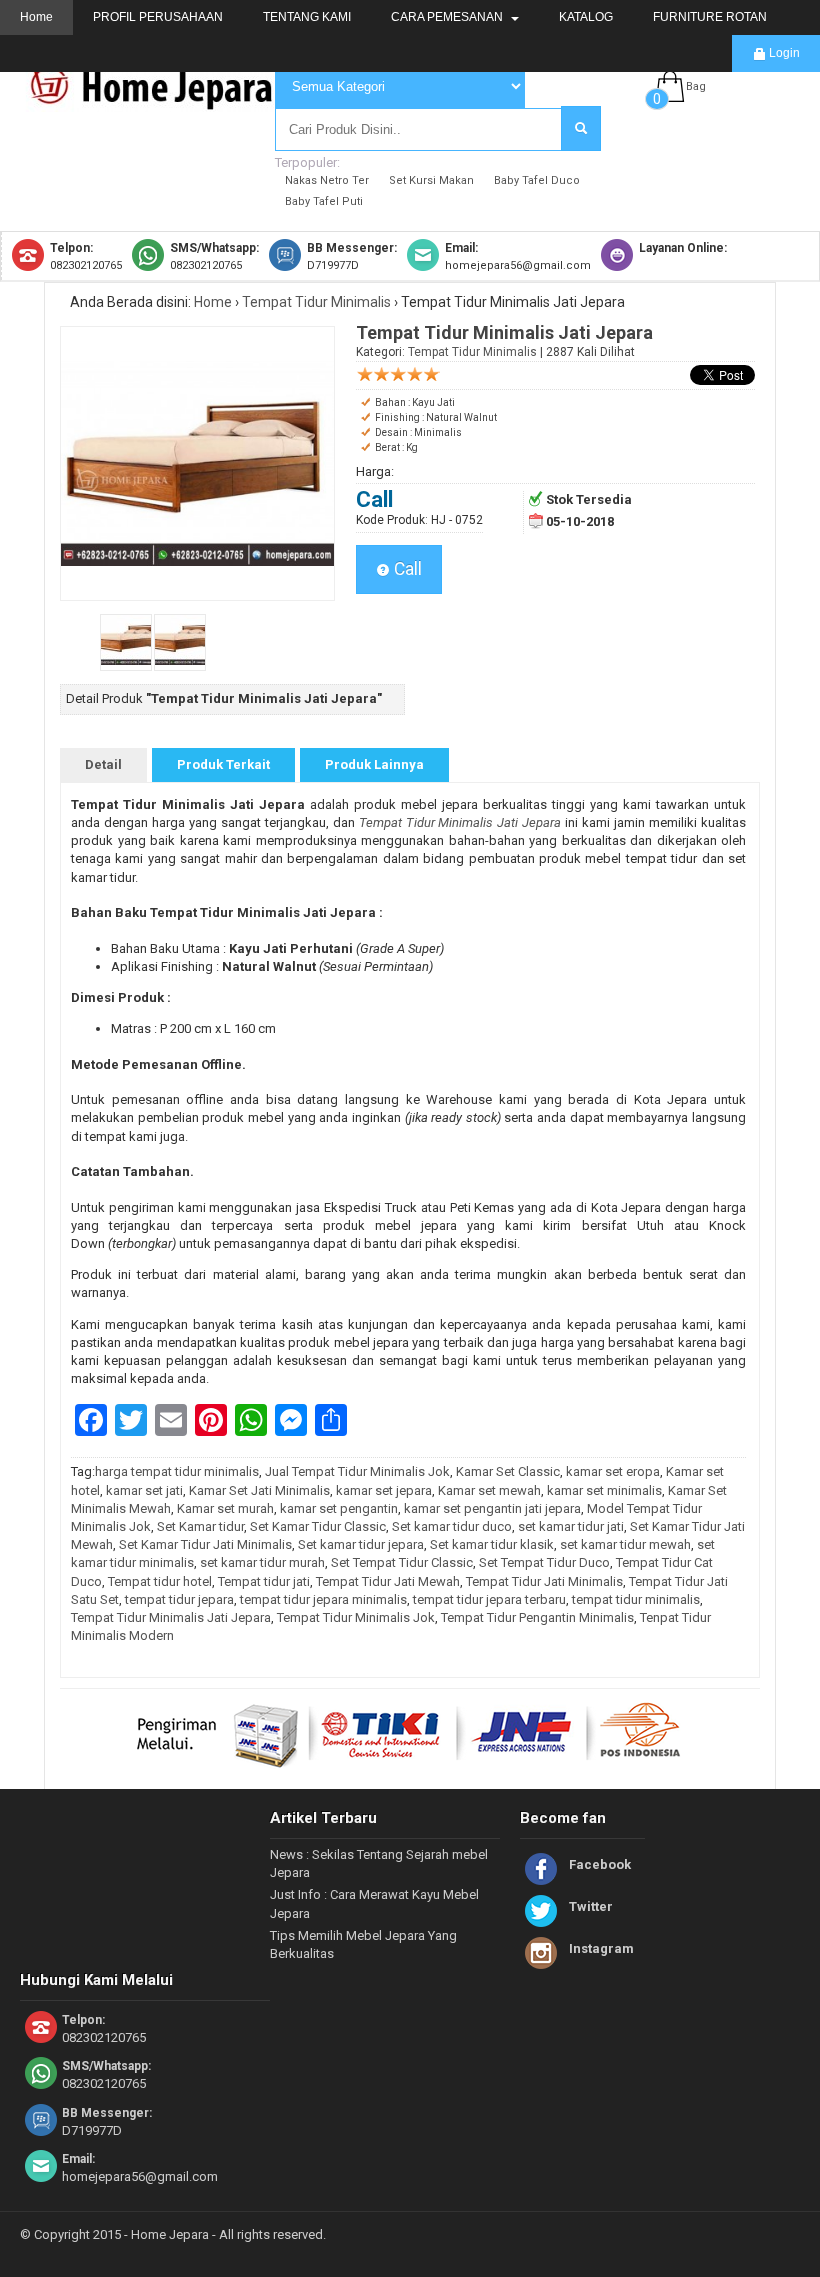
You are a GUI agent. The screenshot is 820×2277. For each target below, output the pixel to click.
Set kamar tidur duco (452, 1526)
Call (406, 569)
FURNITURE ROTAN (710, 17)
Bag (696, 86)
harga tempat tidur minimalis (177, 1471)
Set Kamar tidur (200, 1526)
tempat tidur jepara (179, 1599)
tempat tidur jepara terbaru (489, 1599)
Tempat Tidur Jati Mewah (388, 1581)
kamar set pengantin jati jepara (492, 1508)
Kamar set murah (225, 1508)
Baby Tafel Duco (537, 180)
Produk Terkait (223, 764)
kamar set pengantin (339, 1508)
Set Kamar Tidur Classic (318, 1526)
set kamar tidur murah (262, 1562)
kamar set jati (144, 1490)
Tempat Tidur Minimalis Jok (356, 1617)
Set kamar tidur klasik (492, 1544)
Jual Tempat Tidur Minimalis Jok (357, 1471)
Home (36, 17)
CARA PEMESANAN (448, 17)
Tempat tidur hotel (160, 1581)
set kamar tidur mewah (625, 1544)
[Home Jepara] (160, 103)
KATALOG (586, 17)
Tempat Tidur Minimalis (316, 302)
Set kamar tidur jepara (361, 1544)
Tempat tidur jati (264, 1581)
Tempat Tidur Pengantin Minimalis (537, 1617)
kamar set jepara (384, 1490)
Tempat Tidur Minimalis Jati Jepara (171, 1617)
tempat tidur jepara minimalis (323, 1599)
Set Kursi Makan (431, 180)
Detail (103, 764)
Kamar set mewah (489, 1490)
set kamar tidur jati (571, 1526)
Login (783, 53)
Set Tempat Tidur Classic (402, 1562)
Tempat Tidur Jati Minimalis (544, 1581)
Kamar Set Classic (508, 1471)
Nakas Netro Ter (327, 180)
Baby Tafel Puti (324, 201)
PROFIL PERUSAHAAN (158, 17)
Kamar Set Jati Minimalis (259, 1490)
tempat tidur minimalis (636, 1599)
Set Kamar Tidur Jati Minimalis (205, 1544)
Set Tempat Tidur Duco (544, 1562)
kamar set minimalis (604, 1490)
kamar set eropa (613, 1471)
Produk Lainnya (374, 764)
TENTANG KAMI (307, 17)
